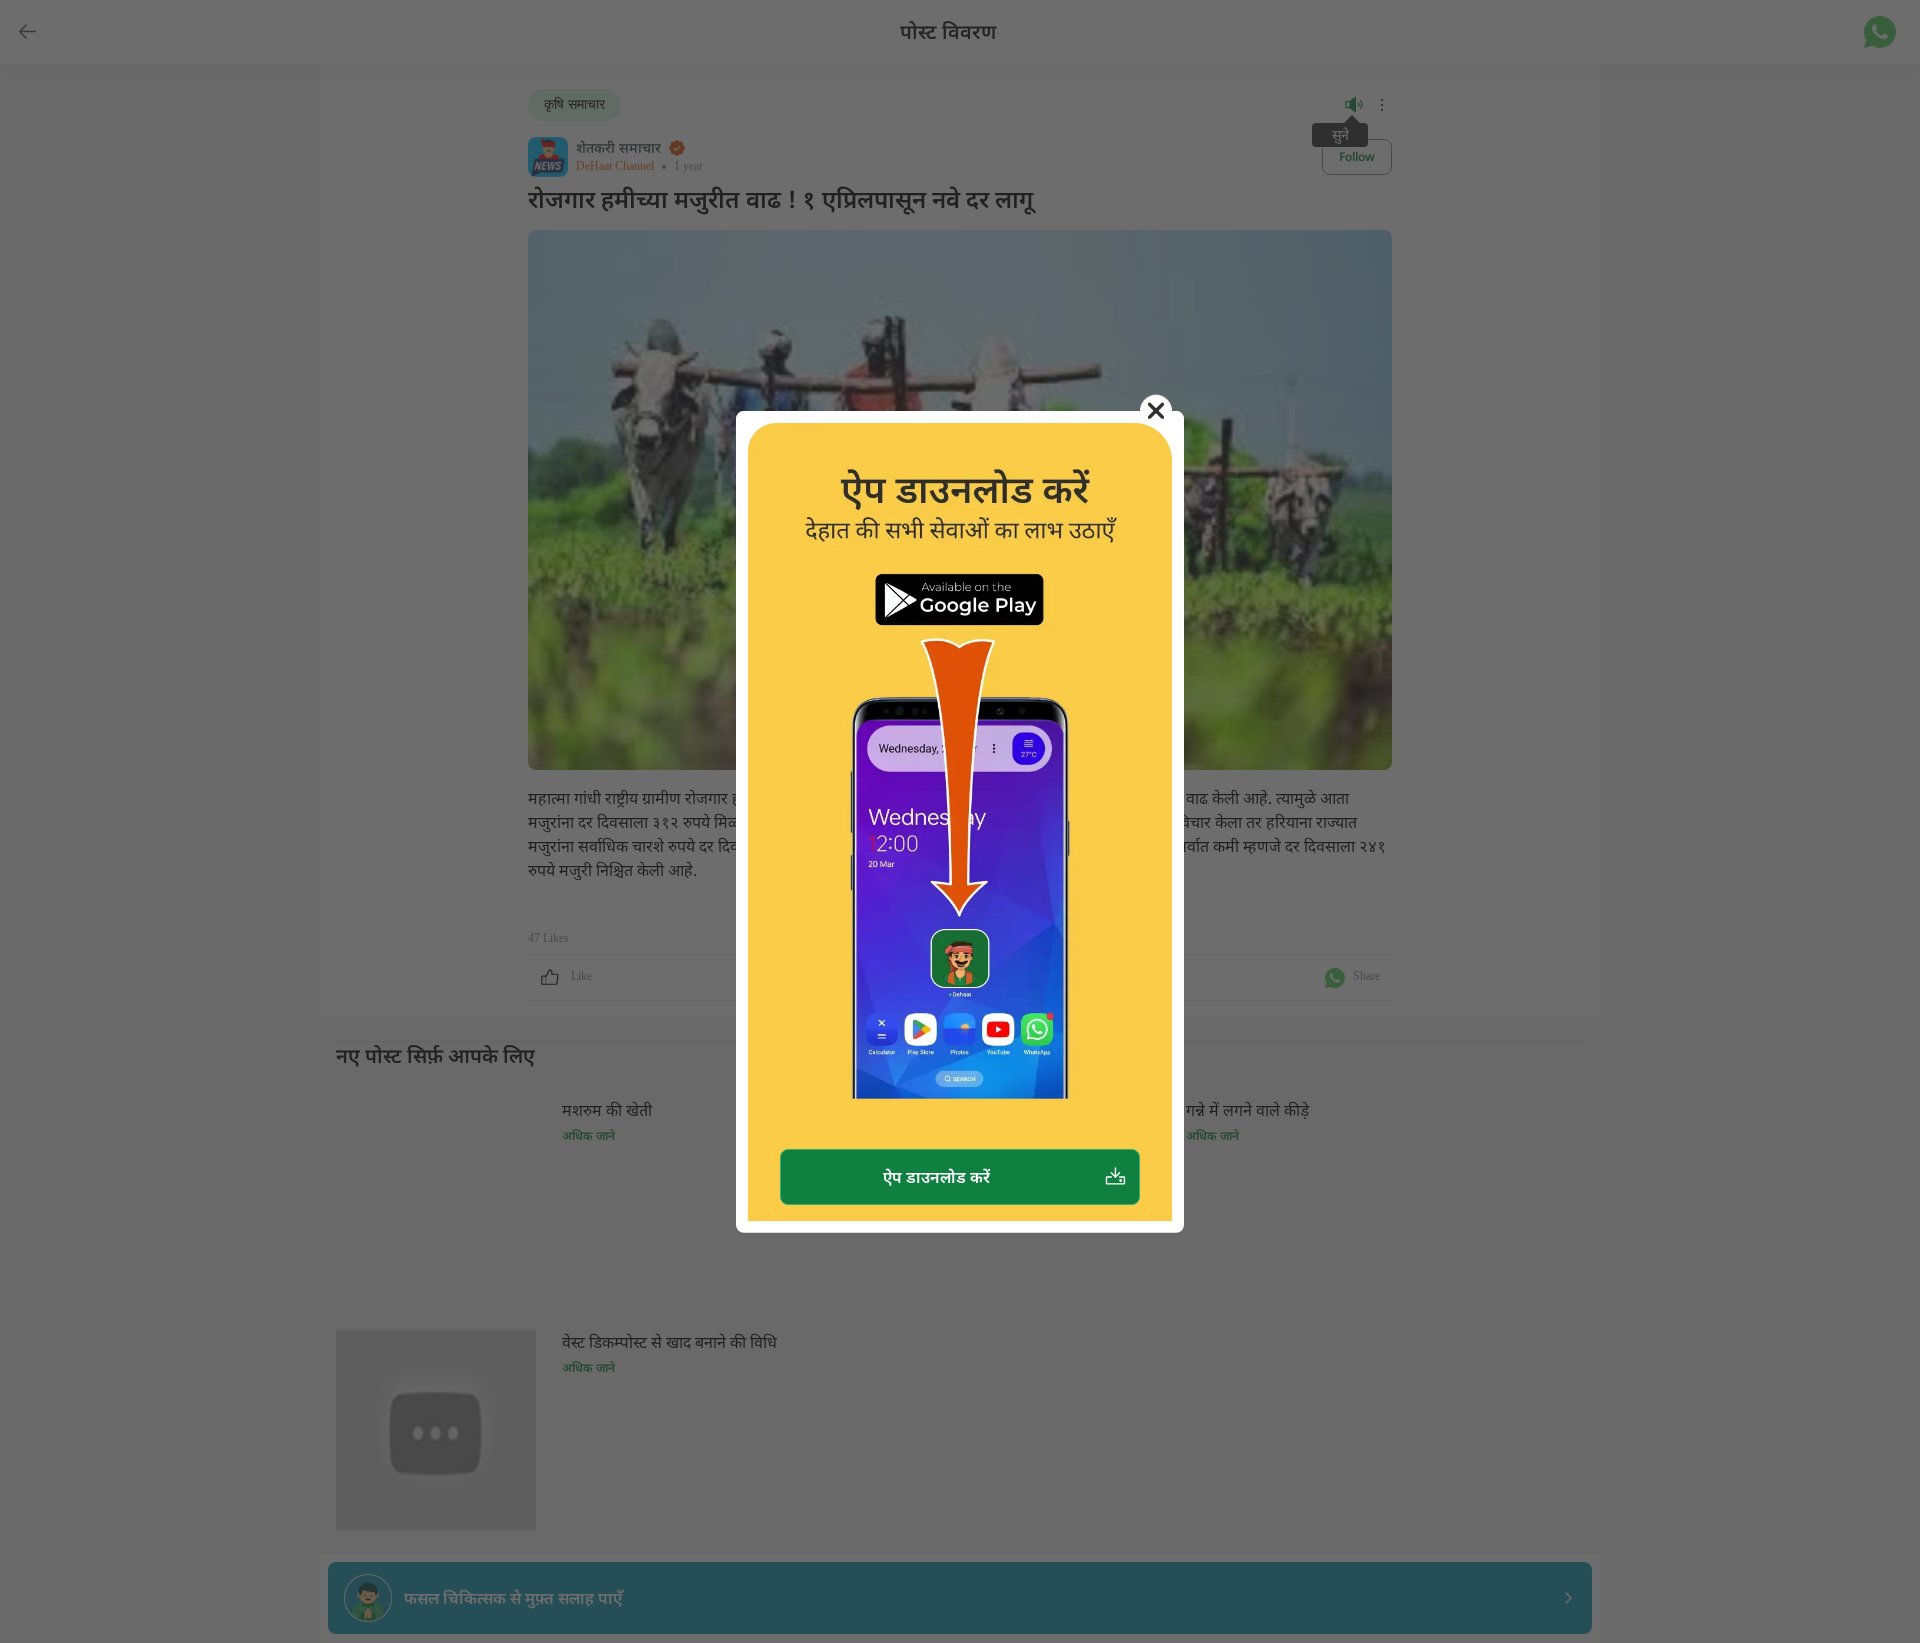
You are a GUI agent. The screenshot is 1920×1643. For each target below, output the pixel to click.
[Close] (1156, 410)
